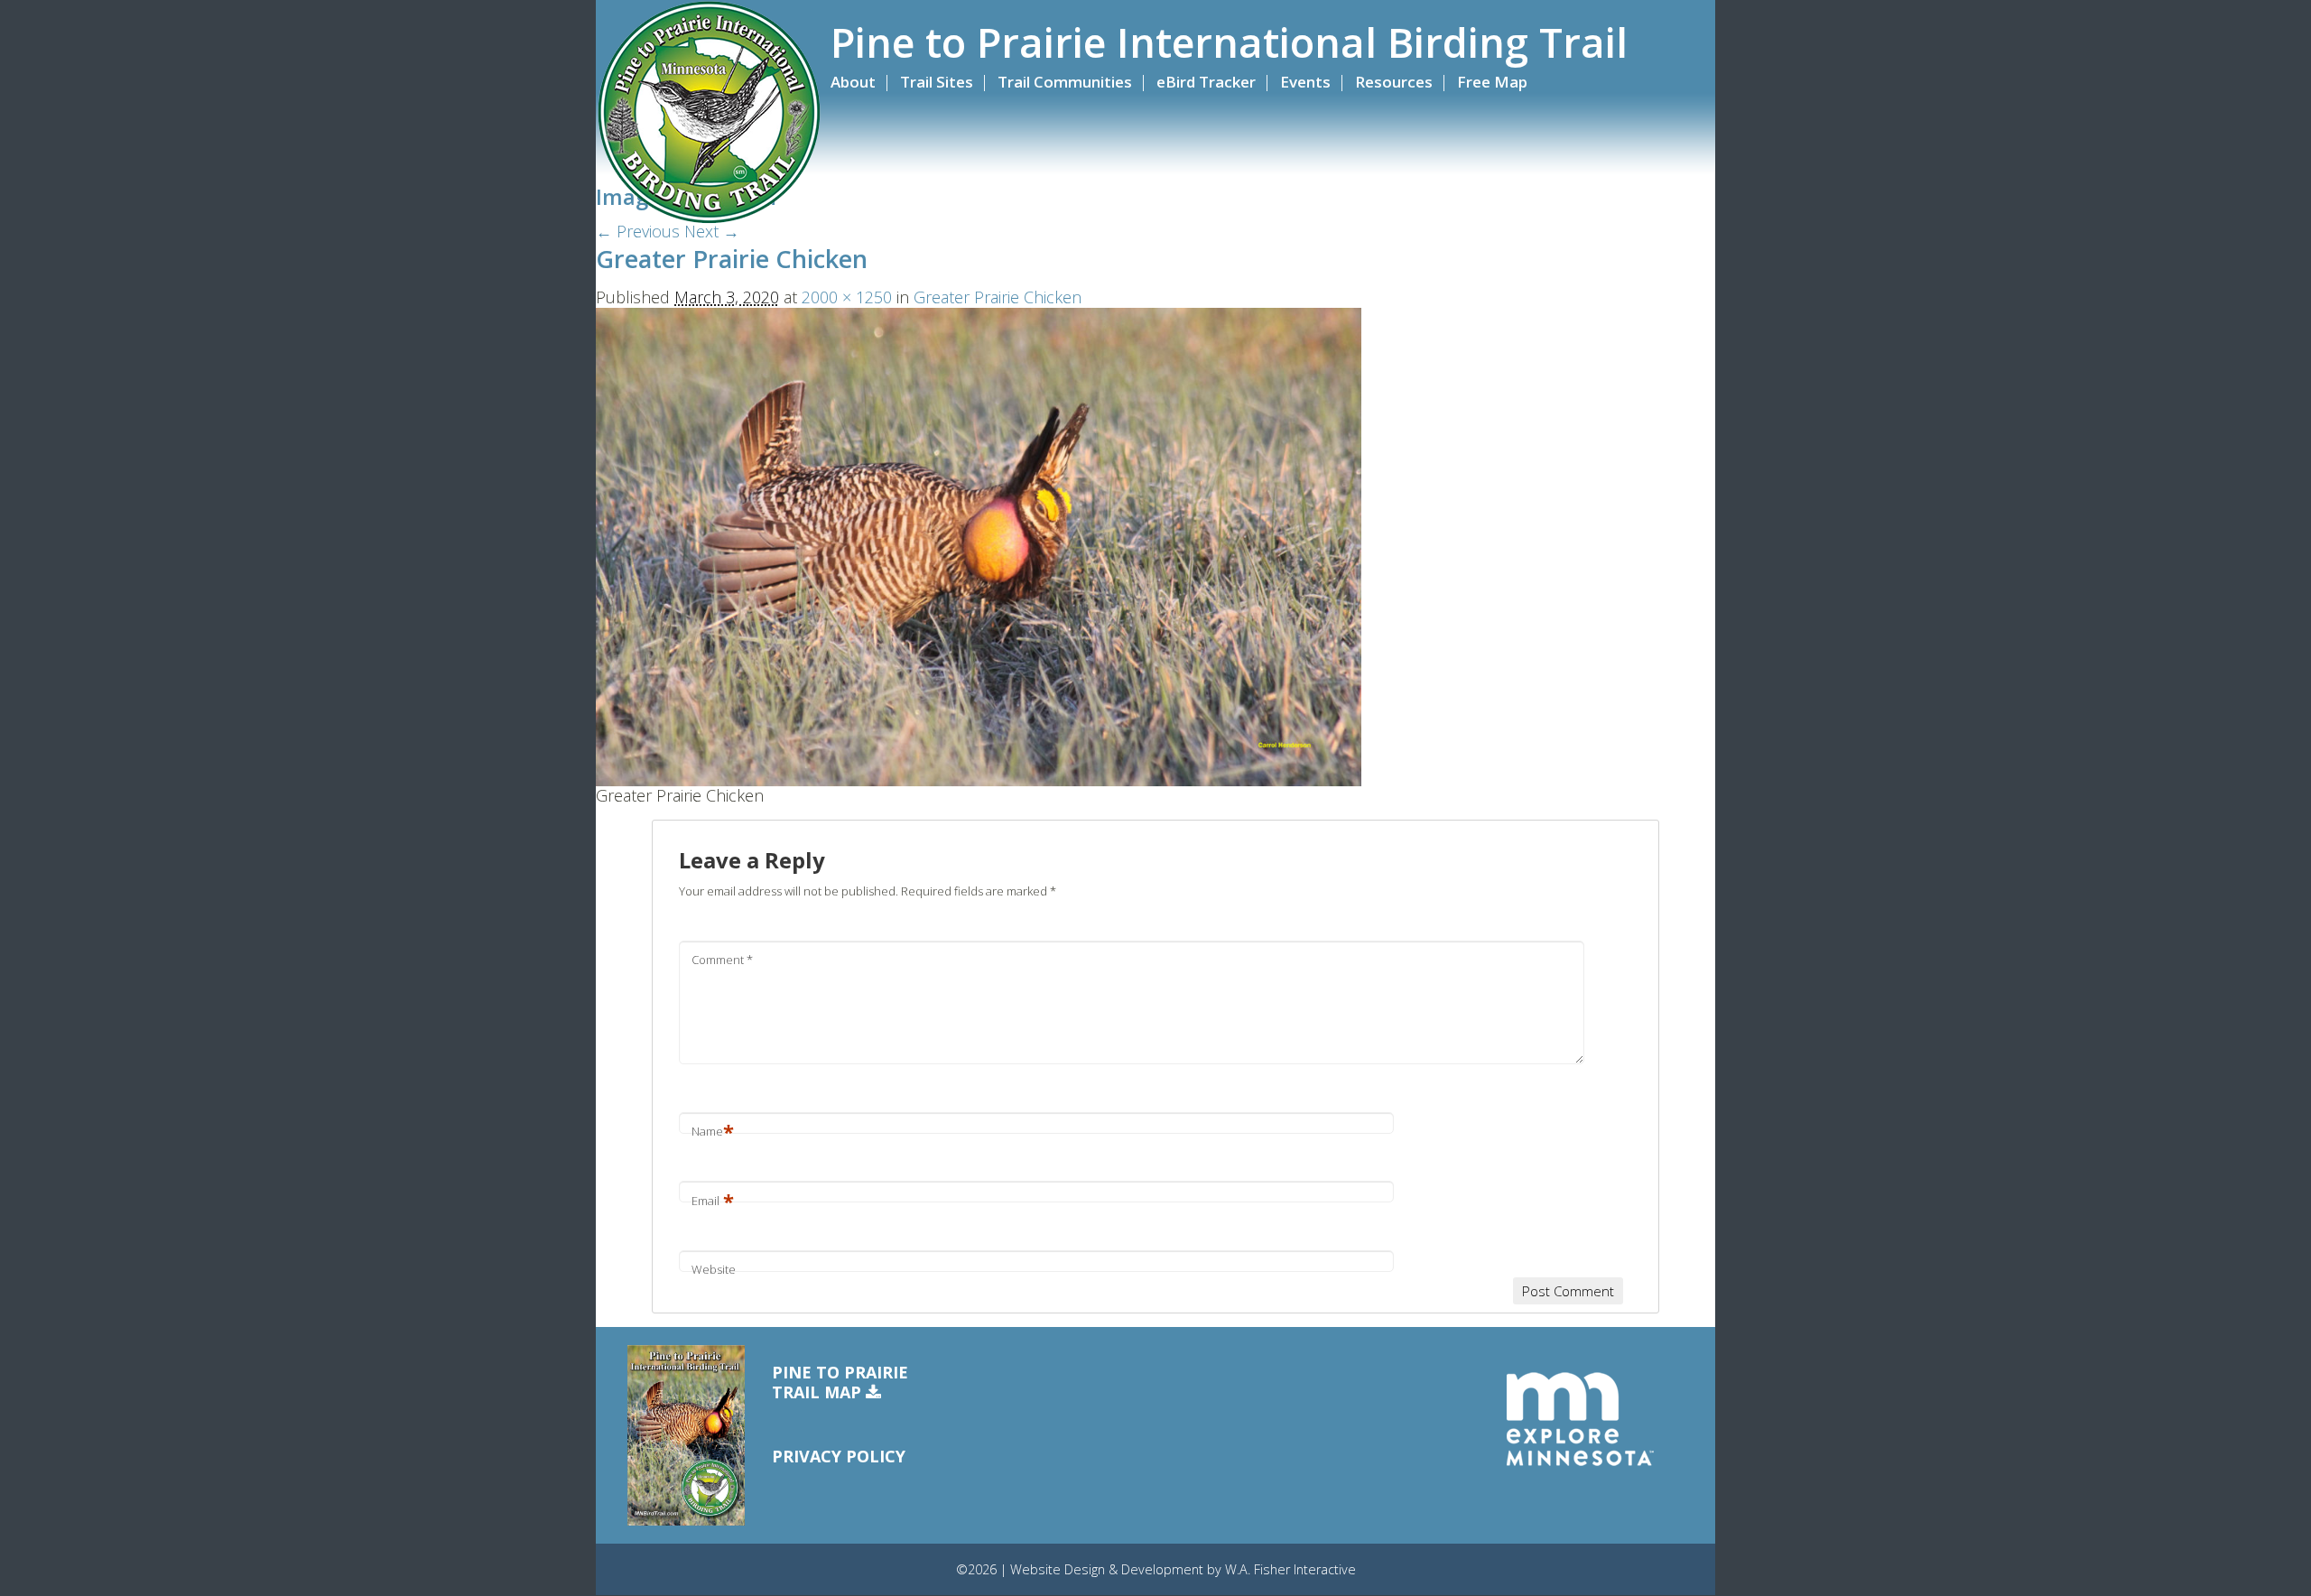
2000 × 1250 (847, 297)
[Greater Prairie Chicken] (979, 545)
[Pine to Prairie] (709, 113)
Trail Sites (937, 82)
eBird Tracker (1206, 82)
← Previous (638, 231)
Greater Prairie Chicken (998, 297)
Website (714, 1269)
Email (713, 1201)
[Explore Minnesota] (1580, 1420)
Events (1305, 82)
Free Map (1492, 82)
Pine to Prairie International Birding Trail (1229, 42)
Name (713, 1131)
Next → (712, 231)
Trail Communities (1065, 82)
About (853, 82)
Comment (722, 960)
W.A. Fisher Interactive (1290, 1569)
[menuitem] (863, 82)
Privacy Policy (839, 1456)
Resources (1394, 82)
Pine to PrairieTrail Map (840, 1383)
